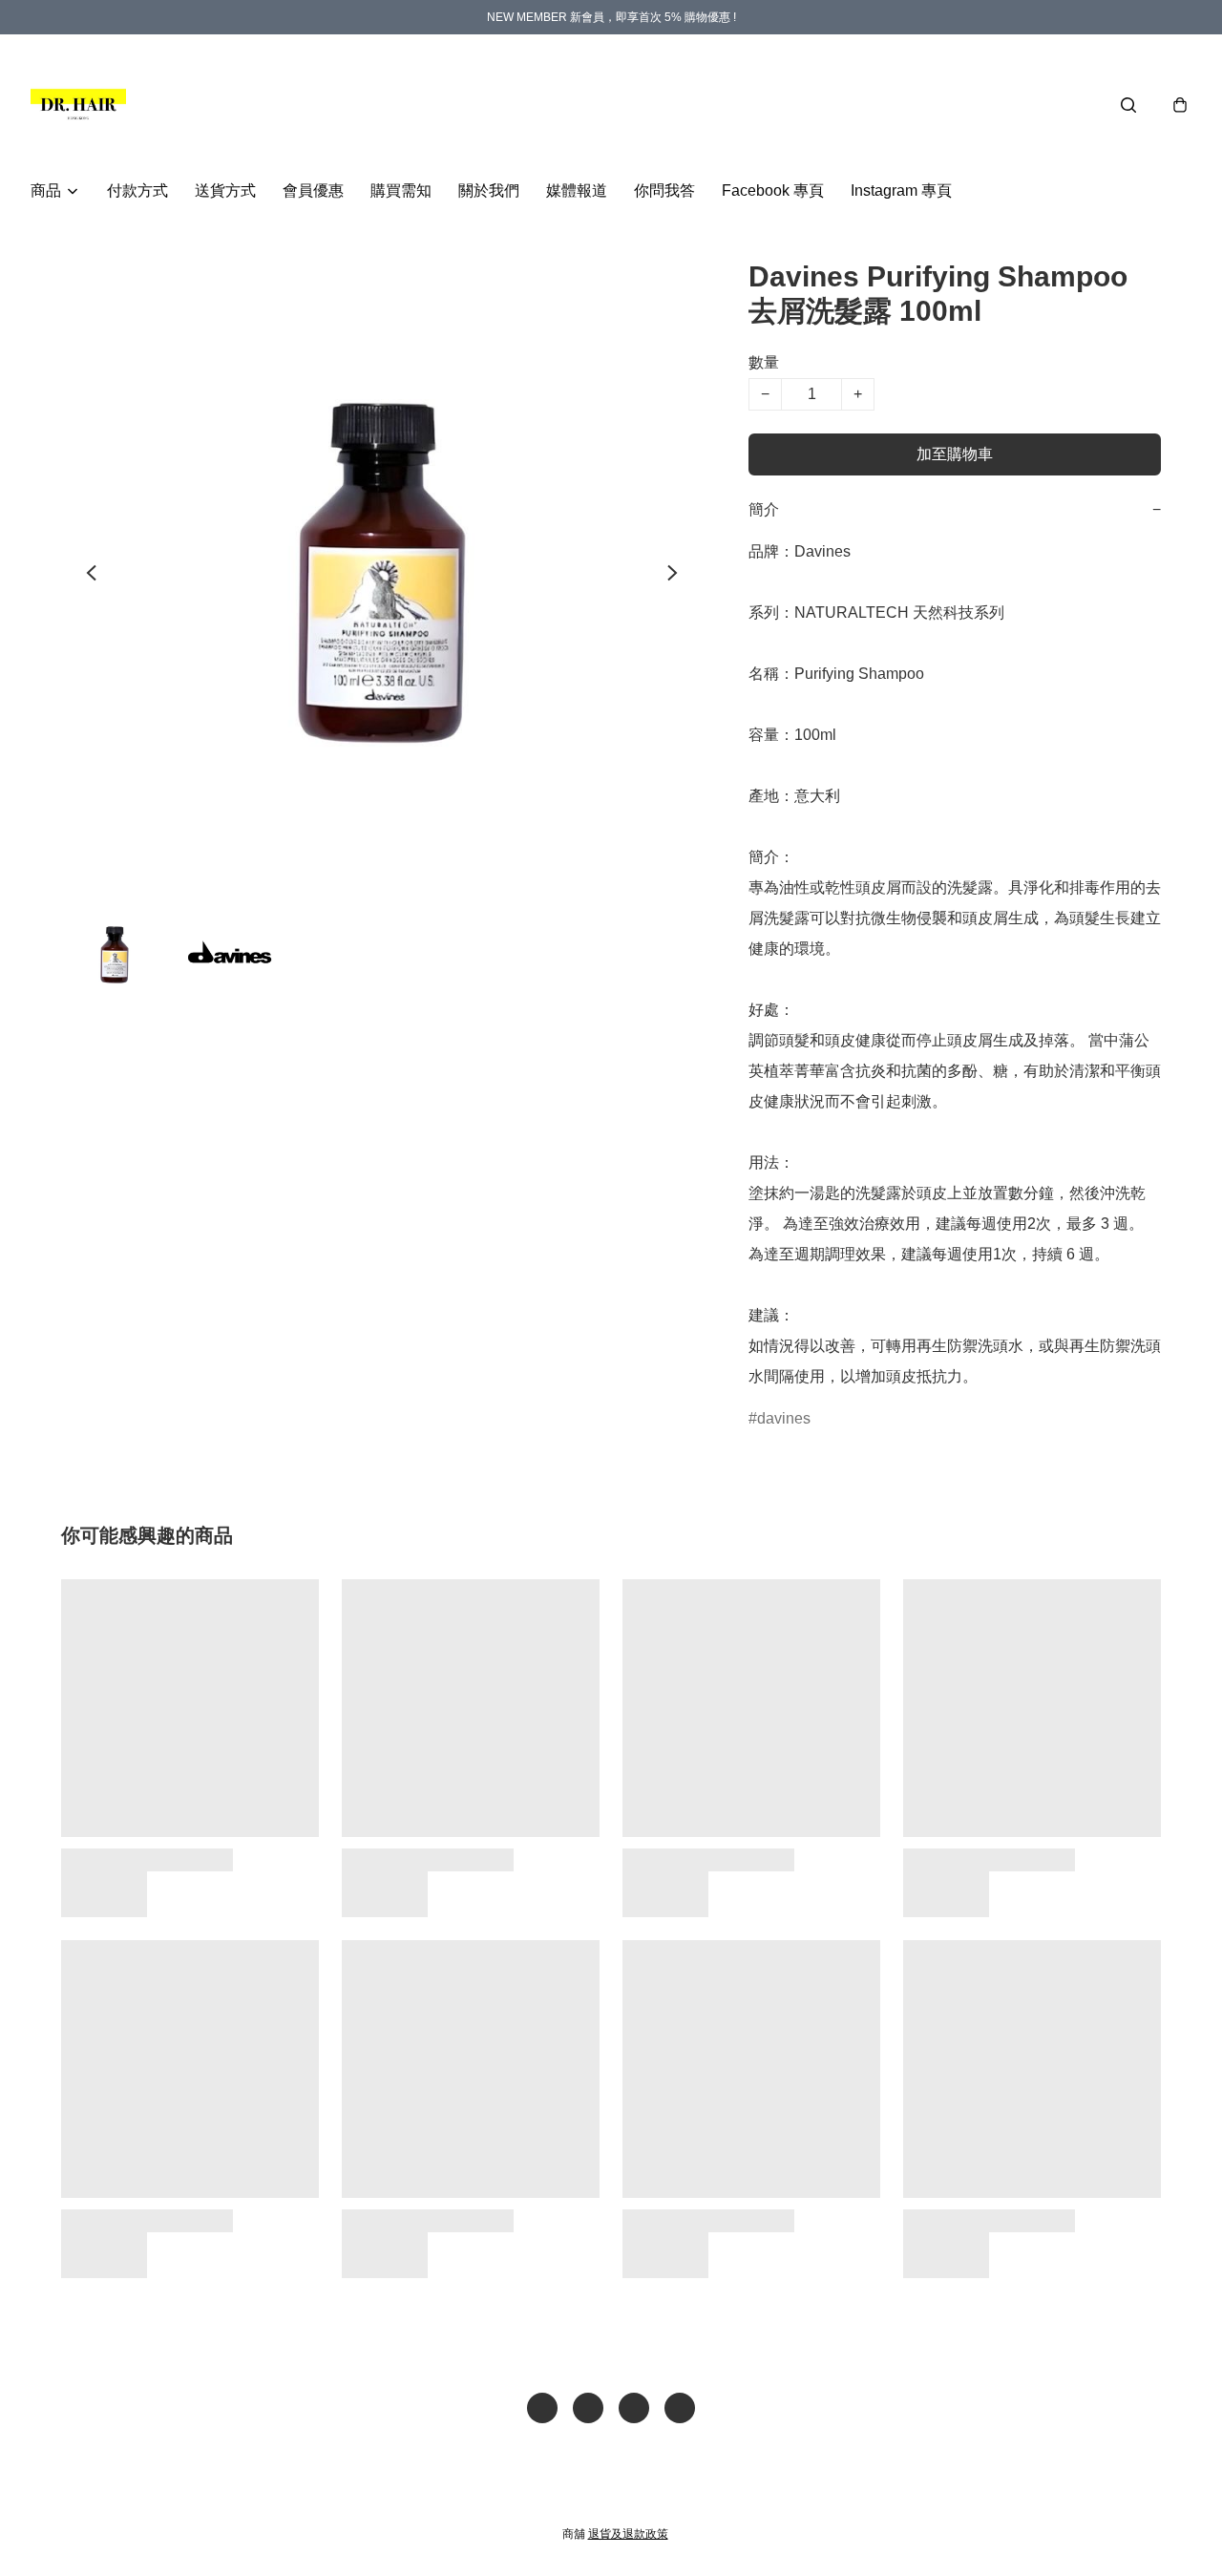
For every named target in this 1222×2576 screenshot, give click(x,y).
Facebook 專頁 (773, 190)
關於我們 (489, 190)
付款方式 (137, 190)
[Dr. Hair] (78, 105)
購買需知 (401, 190)
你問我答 (664, 190)
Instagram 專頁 (901, 190)
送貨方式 (225, 190)
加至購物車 (955, 454)
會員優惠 (313, 190)
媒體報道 (577, 190)
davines (784, 1418)
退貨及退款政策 (628, 2534)
